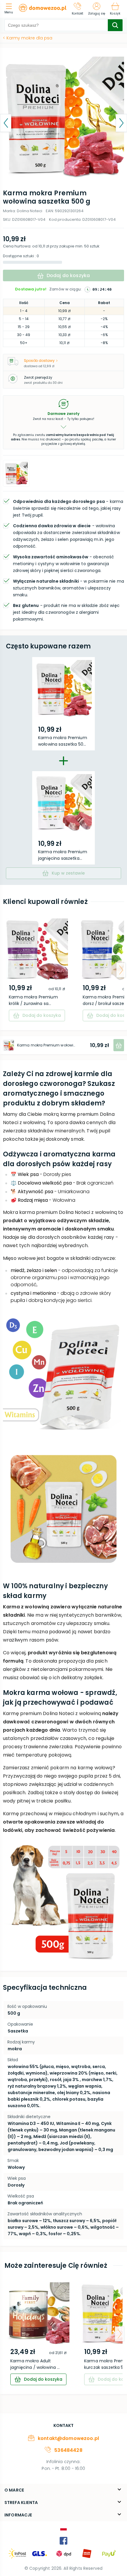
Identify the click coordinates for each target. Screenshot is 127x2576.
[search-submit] (115, 25)
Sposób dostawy (39, 361)
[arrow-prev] (6, 970)
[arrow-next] (121, 970)
